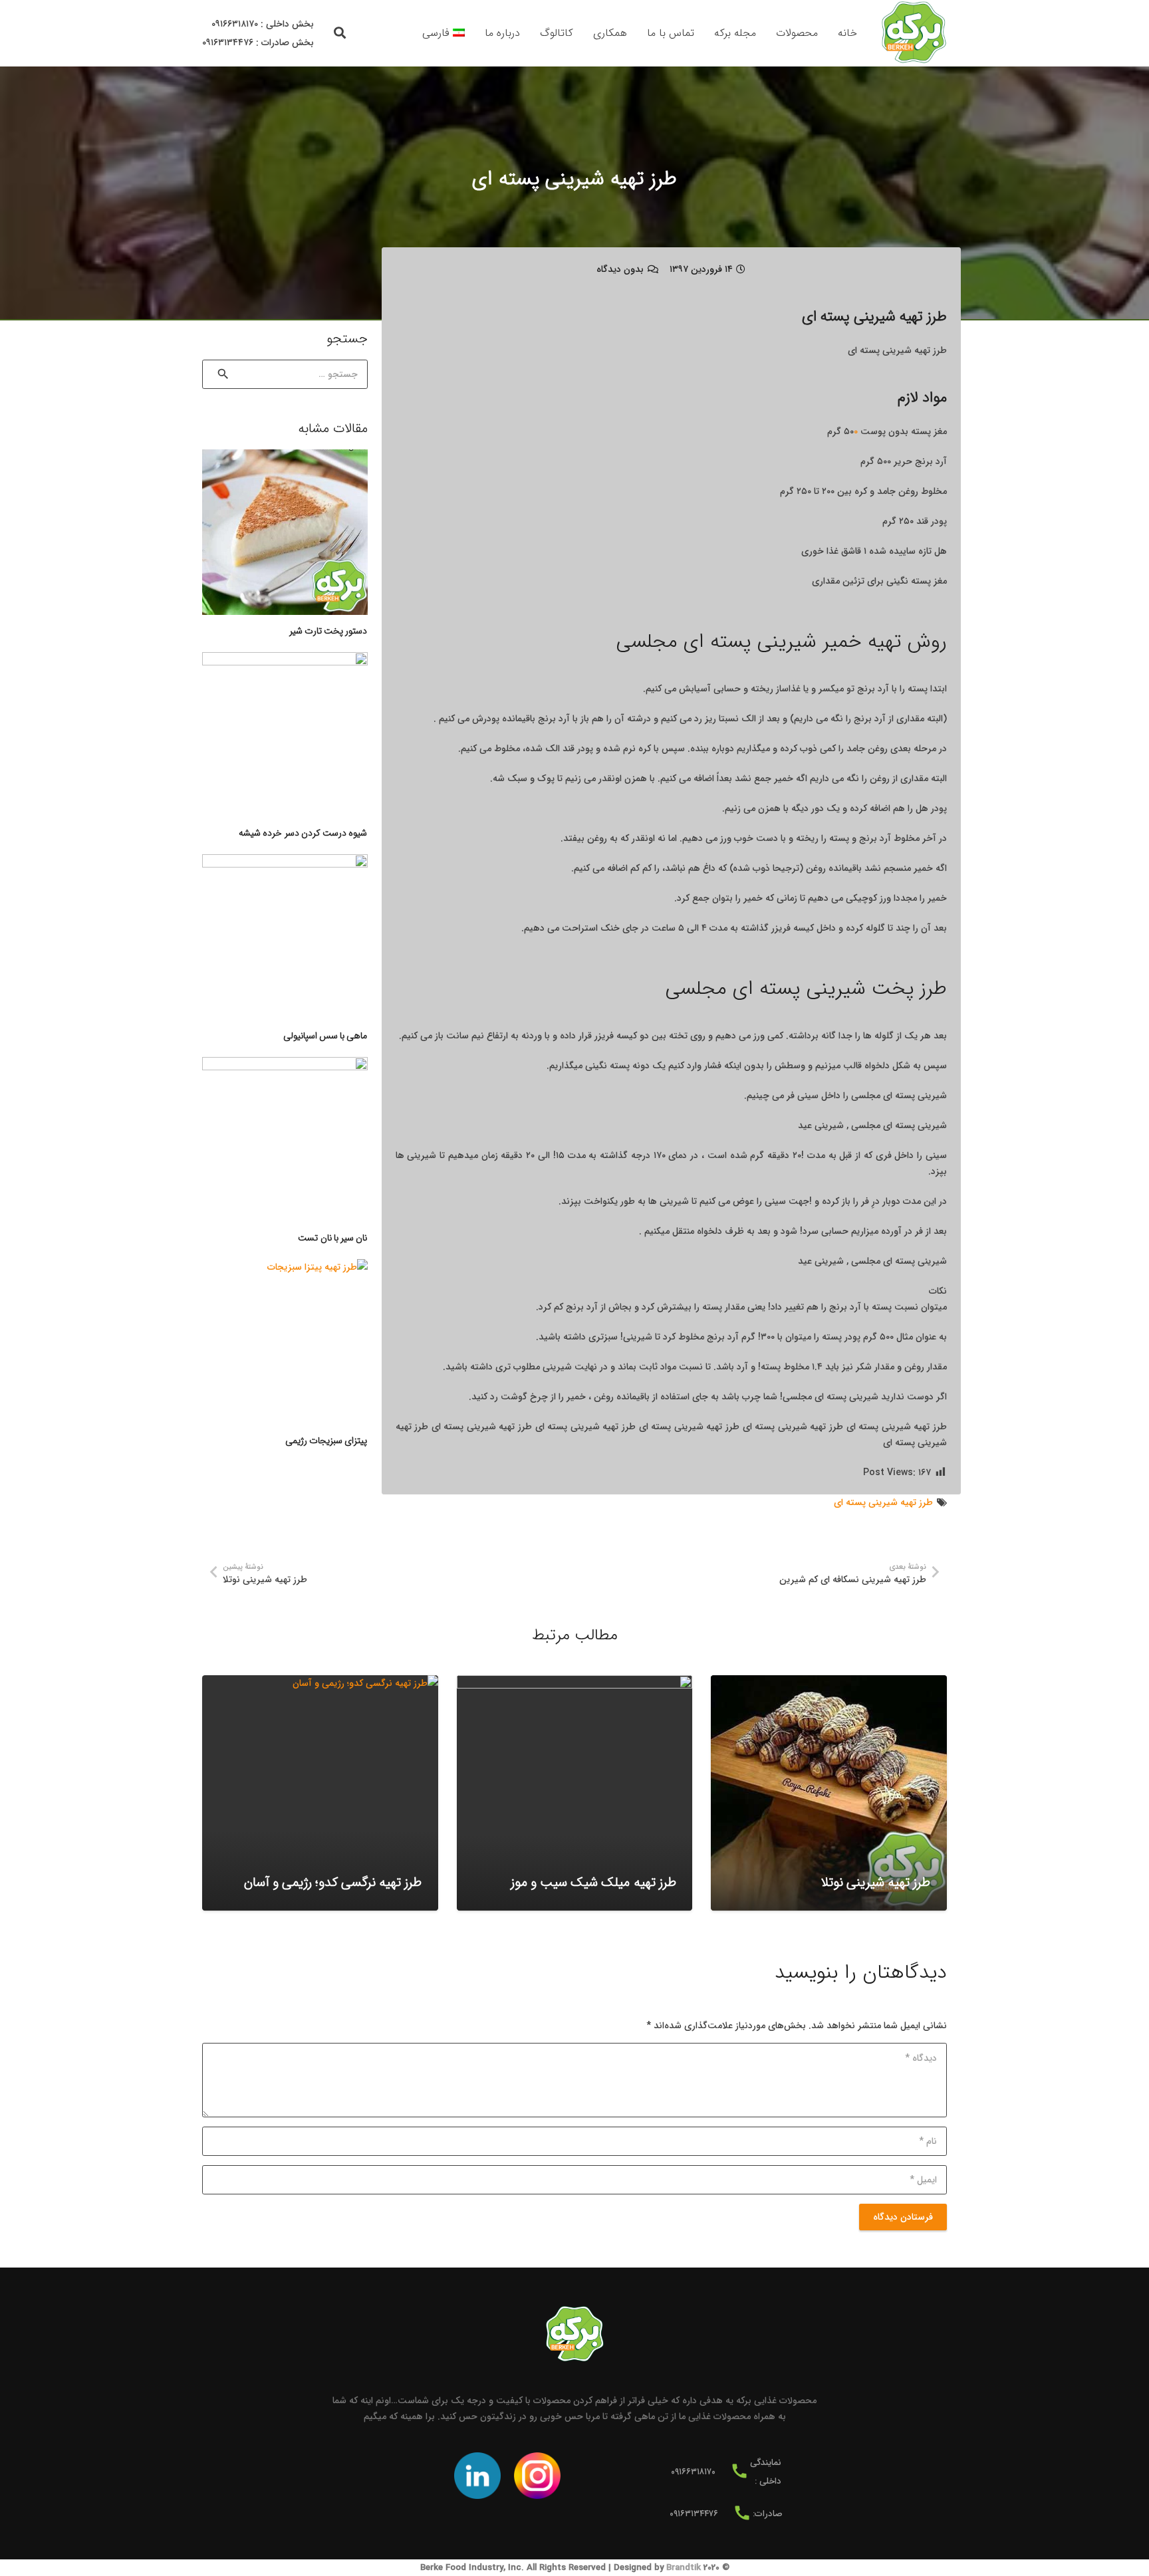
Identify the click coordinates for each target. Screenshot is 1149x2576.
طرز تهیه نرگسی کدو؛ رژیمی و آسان (333, 1883)
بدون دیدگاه (620, 269)
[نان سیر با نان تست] (285, 1140)
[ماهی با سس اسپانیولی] (285, 937)
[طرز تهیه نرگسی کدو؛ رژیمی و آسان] (320, 1793)
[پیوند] (914, 33)
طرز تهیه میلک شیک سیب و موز (593, 1883)
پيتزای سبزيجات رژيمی (326, 1441)
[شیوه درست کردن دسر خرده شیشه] (285, 735)
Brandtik (684, 2568)
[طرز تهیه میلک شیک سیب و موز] (575, 1793)
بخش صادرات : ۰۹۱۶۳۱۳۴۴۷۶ (258, 43)
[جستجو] (340, 33)
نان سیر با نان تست (332, 1238)
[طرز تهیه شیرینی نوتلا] (829, 1793)
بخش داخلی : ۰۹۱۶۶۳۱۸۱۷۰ (263, 24)
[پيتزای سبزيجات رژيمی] (285, 1342)
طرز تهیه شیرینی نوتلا (876, 1883)
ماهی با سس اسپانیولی (325, 1036)
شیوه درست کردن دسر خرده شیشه (303, 833)
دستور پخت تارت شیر (328, 631)
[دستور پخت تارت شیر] (285, 532)
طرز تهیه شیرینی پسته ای (883, 1502)
